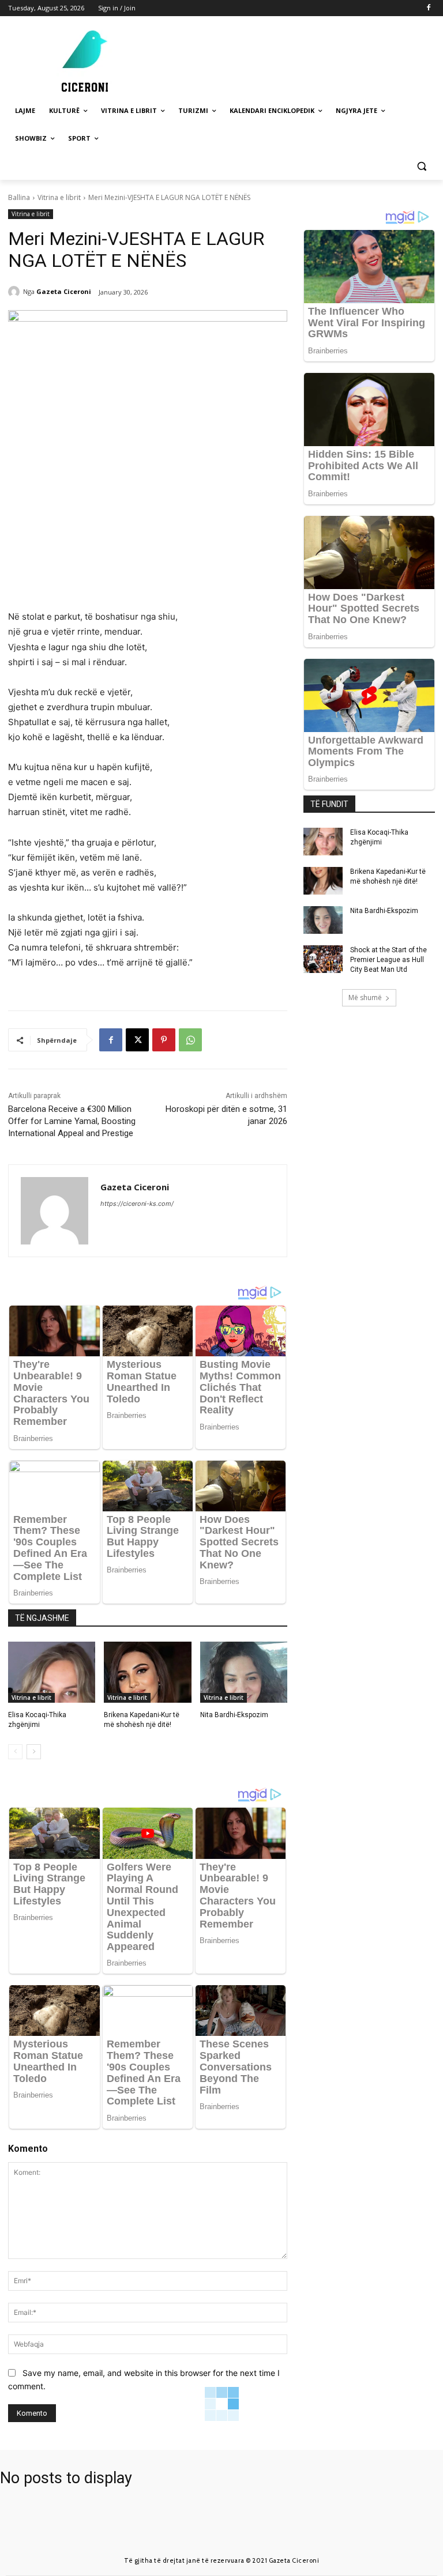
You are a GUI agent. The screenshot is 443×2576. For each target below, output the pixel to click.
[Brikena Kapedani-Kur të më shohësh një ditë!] (147, 1672)
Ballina (19, 197)
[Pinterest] (164, 1040)
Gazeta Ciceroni (64, 291)
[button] (421, 166)
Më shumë (365, 997)
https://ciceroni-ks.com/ (137, 1204)
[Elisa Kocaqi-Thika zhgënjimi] (52, 1672)
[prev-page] (15, 1752)
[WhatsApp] (190, 1040)
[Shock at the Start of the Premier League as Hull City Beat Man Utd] (323, 959)
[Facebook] (428, 8)
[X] (137, 1040)
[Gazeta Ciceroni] (16, 292)
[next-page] (34, 1752)
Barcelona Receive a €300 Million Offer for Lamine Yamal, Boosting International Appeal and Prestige (72, 1121)
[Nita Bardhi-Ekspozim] (244, 1672)
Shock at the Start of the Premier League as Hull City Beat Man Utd (388, 960)
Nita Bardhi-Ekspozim (234, 1715)
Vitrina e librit (59, 197)
